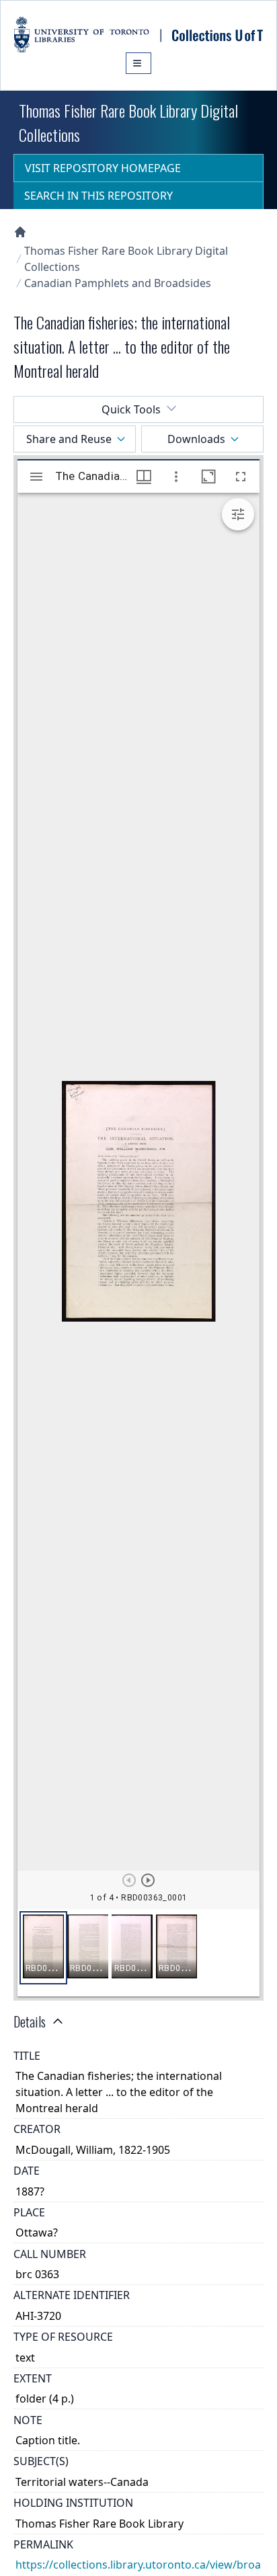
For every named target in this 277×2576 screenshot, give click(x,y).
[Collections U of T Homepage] (20, 232)
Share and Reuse (69, 439)
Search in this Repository (98, 196)
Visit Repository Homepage (103, 168)
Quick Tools (131, 409)
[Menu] (138, 63)
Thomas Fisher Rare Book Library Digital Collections (126, 259)
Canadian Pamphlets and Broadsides (118, 283)
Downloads (196, 439)
